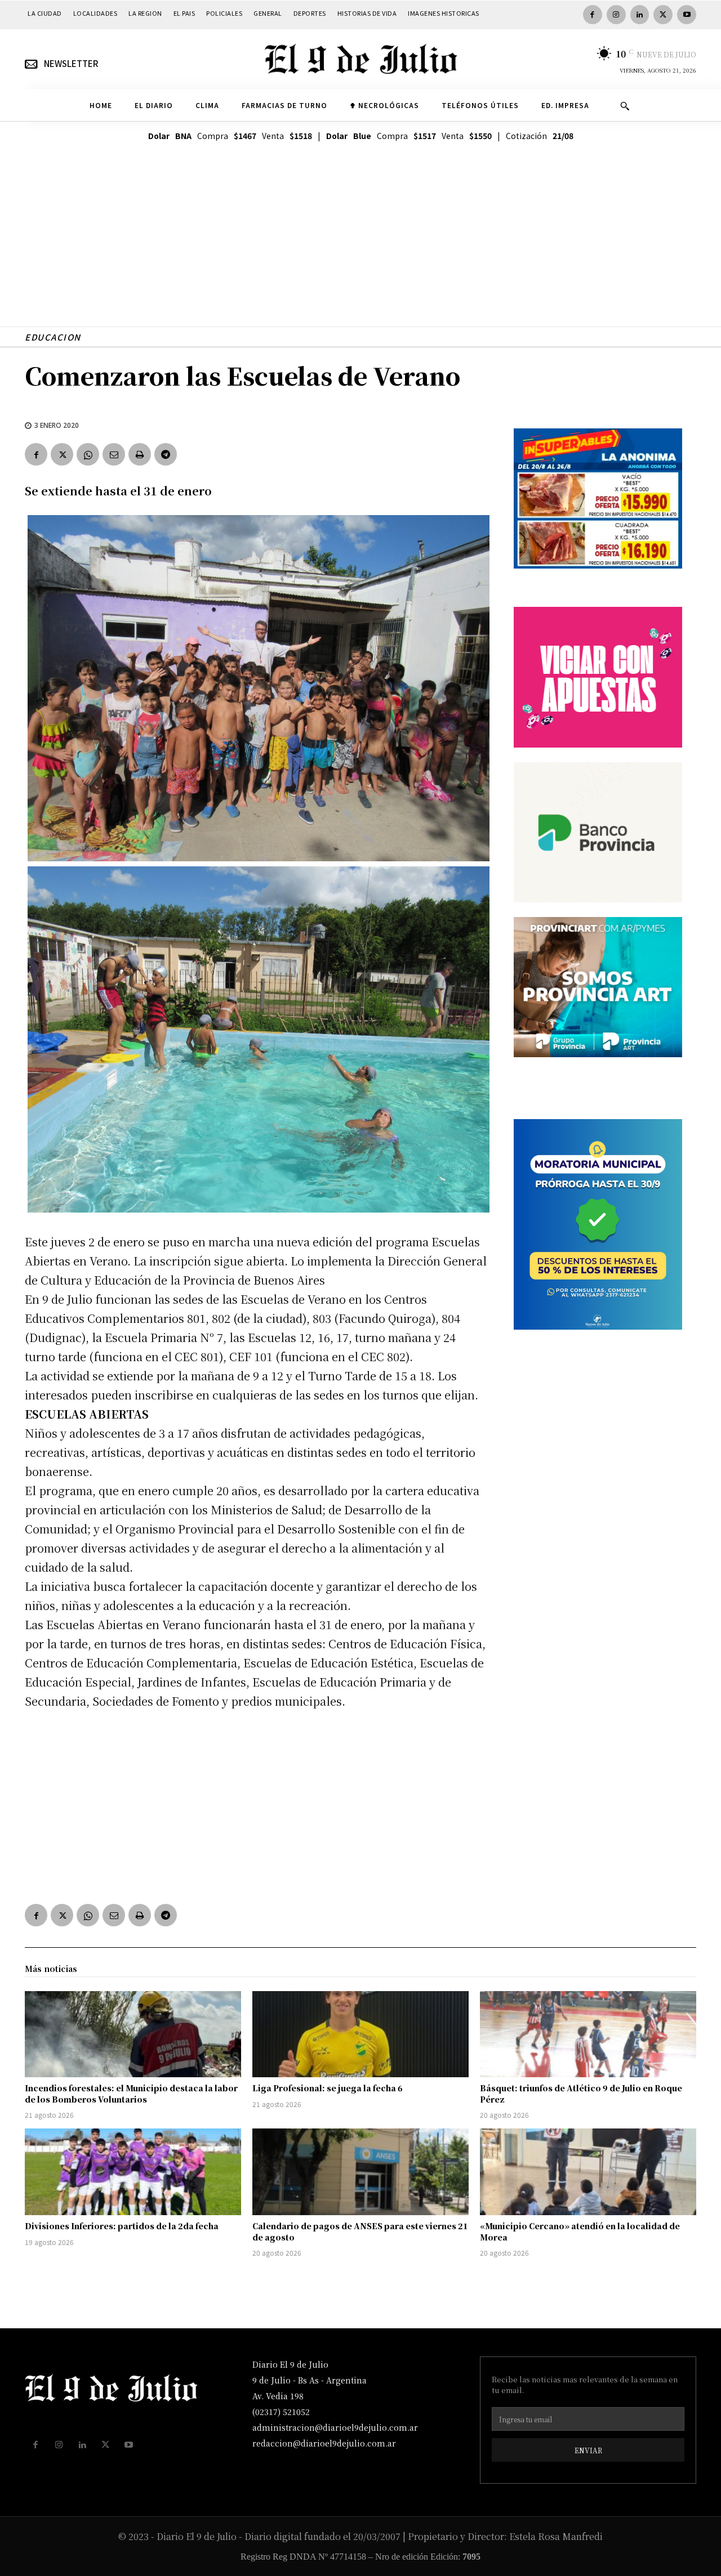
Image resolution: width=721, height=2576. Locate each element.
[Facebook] (593, 15)
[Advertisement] (360, 248)
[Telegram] (166, 454)
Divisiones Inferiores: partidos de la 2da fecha (122, 2226)
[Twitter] (663, 15)
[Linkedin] (640, 15)
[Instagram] (616, 15)
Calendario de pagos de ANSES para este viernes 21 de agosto (360, 2231)
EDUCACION (53, 337)
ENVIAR (588, 2450)
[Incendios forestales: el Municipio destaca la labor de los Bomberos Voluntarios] (133, 2034)
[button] (625, 106)
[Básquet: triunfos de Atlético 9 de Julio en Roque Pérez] (588, 2034)
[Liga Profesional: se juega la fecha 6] (360, 2034)
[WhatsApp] (88, 454)
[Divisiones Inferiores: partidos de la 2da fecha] (133, 2172)
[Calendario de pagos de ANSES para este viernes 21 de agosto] (360, 2172)
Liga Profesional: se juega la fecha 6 (328, 2088)
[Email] (114, 454)
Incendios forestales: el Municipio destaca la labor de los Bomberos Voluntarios (131, 2094)
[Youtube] (687, 15)
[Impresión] (140, 454)
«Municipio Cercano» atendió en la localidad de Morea (580, 2231)
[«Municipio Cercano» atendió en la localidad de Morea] (588, 2172)
